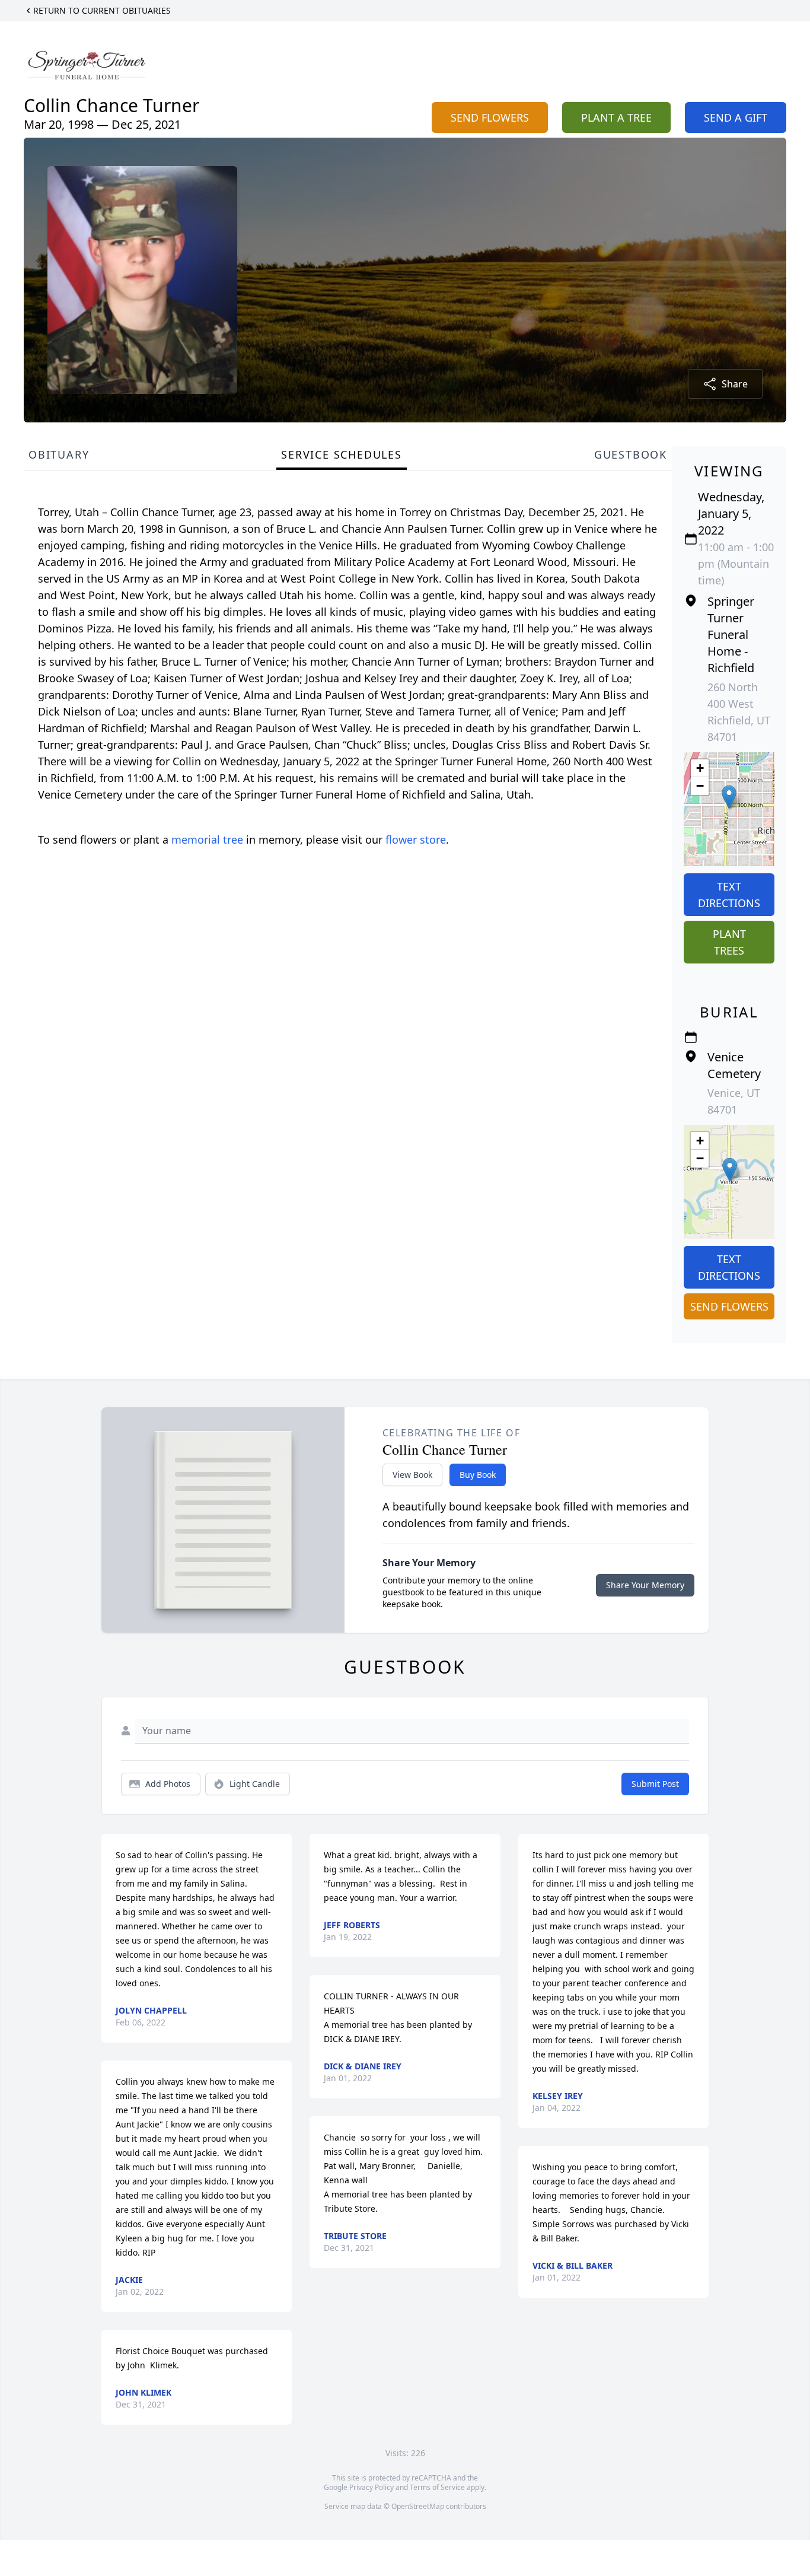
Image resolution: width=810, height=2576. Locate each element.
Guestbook (631, 454)
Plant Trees (729, 942)
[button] (729, 797)
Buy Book (478, 1475)
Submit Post (655, 1784)
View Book (412, 1475)
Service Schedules (342, 454)
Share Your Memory (645, 1585)
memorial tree (207, 839)
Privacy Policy (371, 2487)
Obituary (59, 454)
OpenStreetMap (418, 2506)
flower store (416, 839)
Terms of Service (437, 2487)
